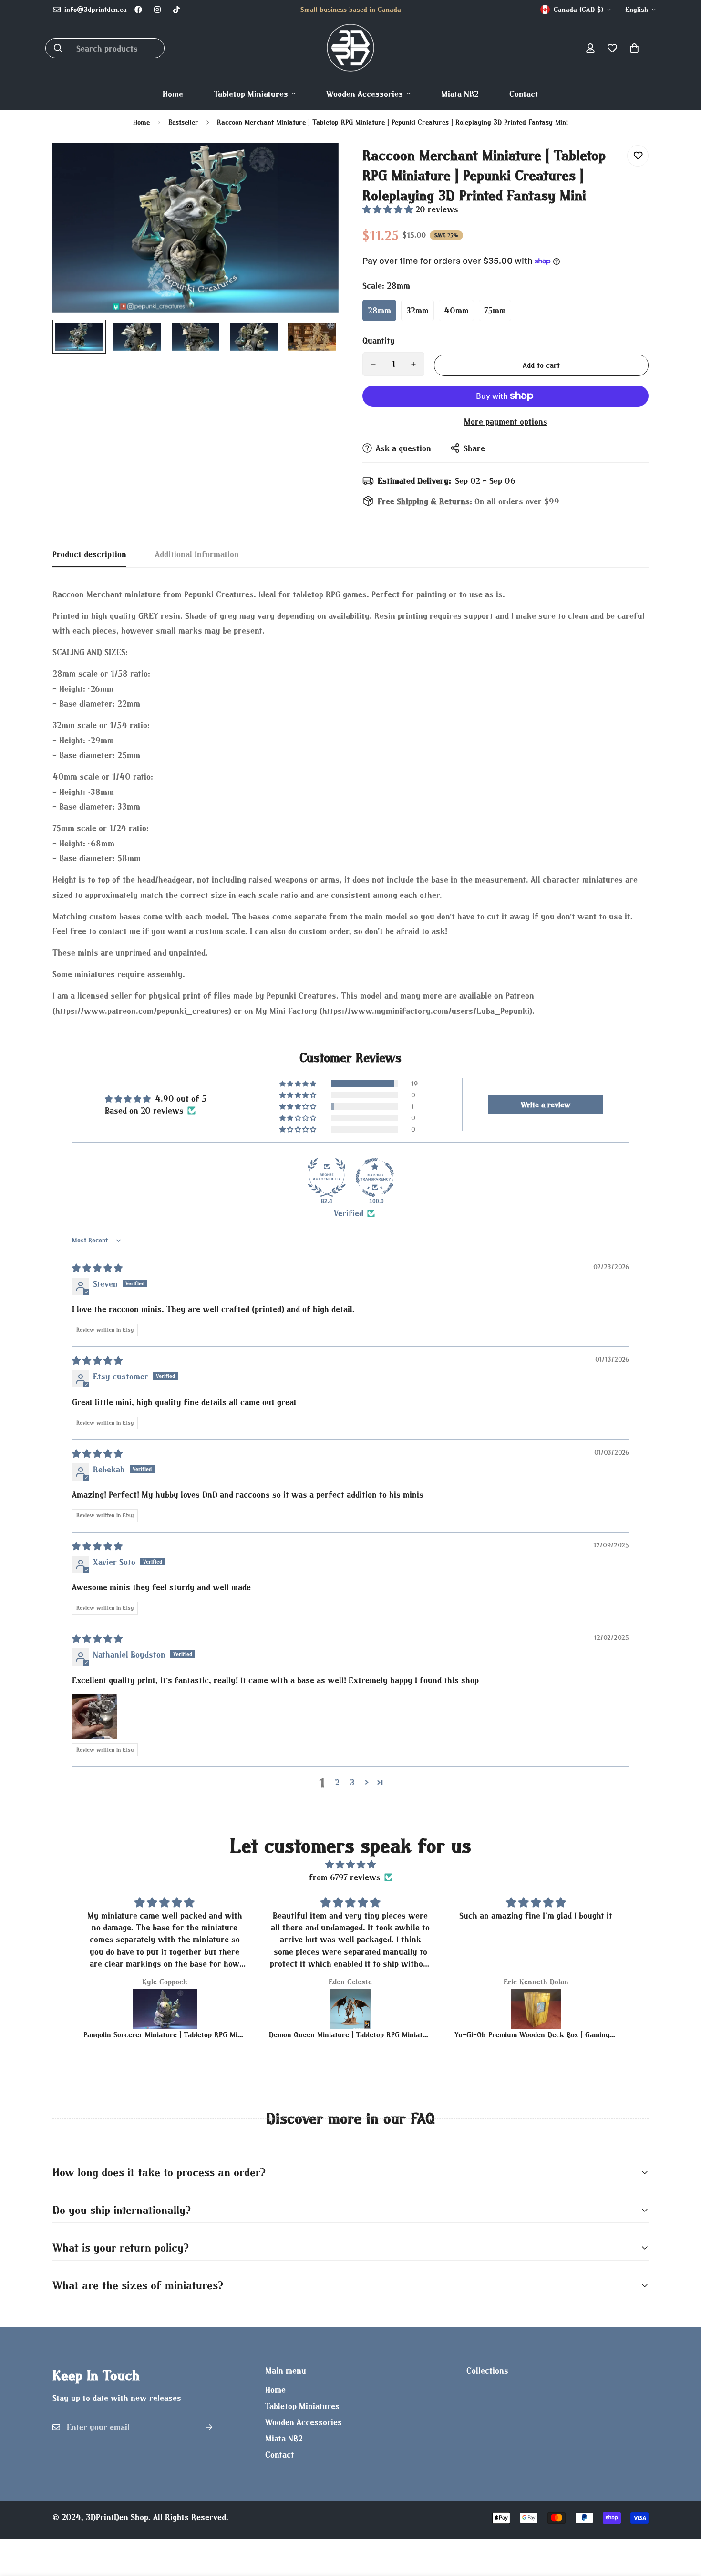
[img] (97, 1268)
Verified (349, 1213)
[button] (634, 48)
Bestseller (183, 122)
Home (173, 94)
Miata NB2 (460, 94)
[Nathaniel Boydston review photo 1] (95, 1717)
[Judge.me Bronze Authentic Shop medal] (327, 1178)
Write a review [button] (546, 1105)
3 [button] (352, 1782)
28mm (379, 310)
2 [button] (337, 1782)
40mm (456, 310)
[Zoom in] (318, 163)
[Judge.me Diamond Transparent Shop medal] (375, 1178)
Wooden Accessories (365, 94)
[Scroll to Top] (682, 2524)
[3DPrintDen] (350, 48)
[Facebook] (138, 10)
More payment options (506, 422)
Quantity (379, 340)
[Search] (58, 48)
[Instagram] (157, 10)
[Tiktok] (176, 10)
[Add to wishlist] (638, 156)
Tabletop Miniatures (251, 94)
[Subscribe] (202, 2427)
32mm (418, 310)
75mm (495, 310)
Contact (524, 94)
